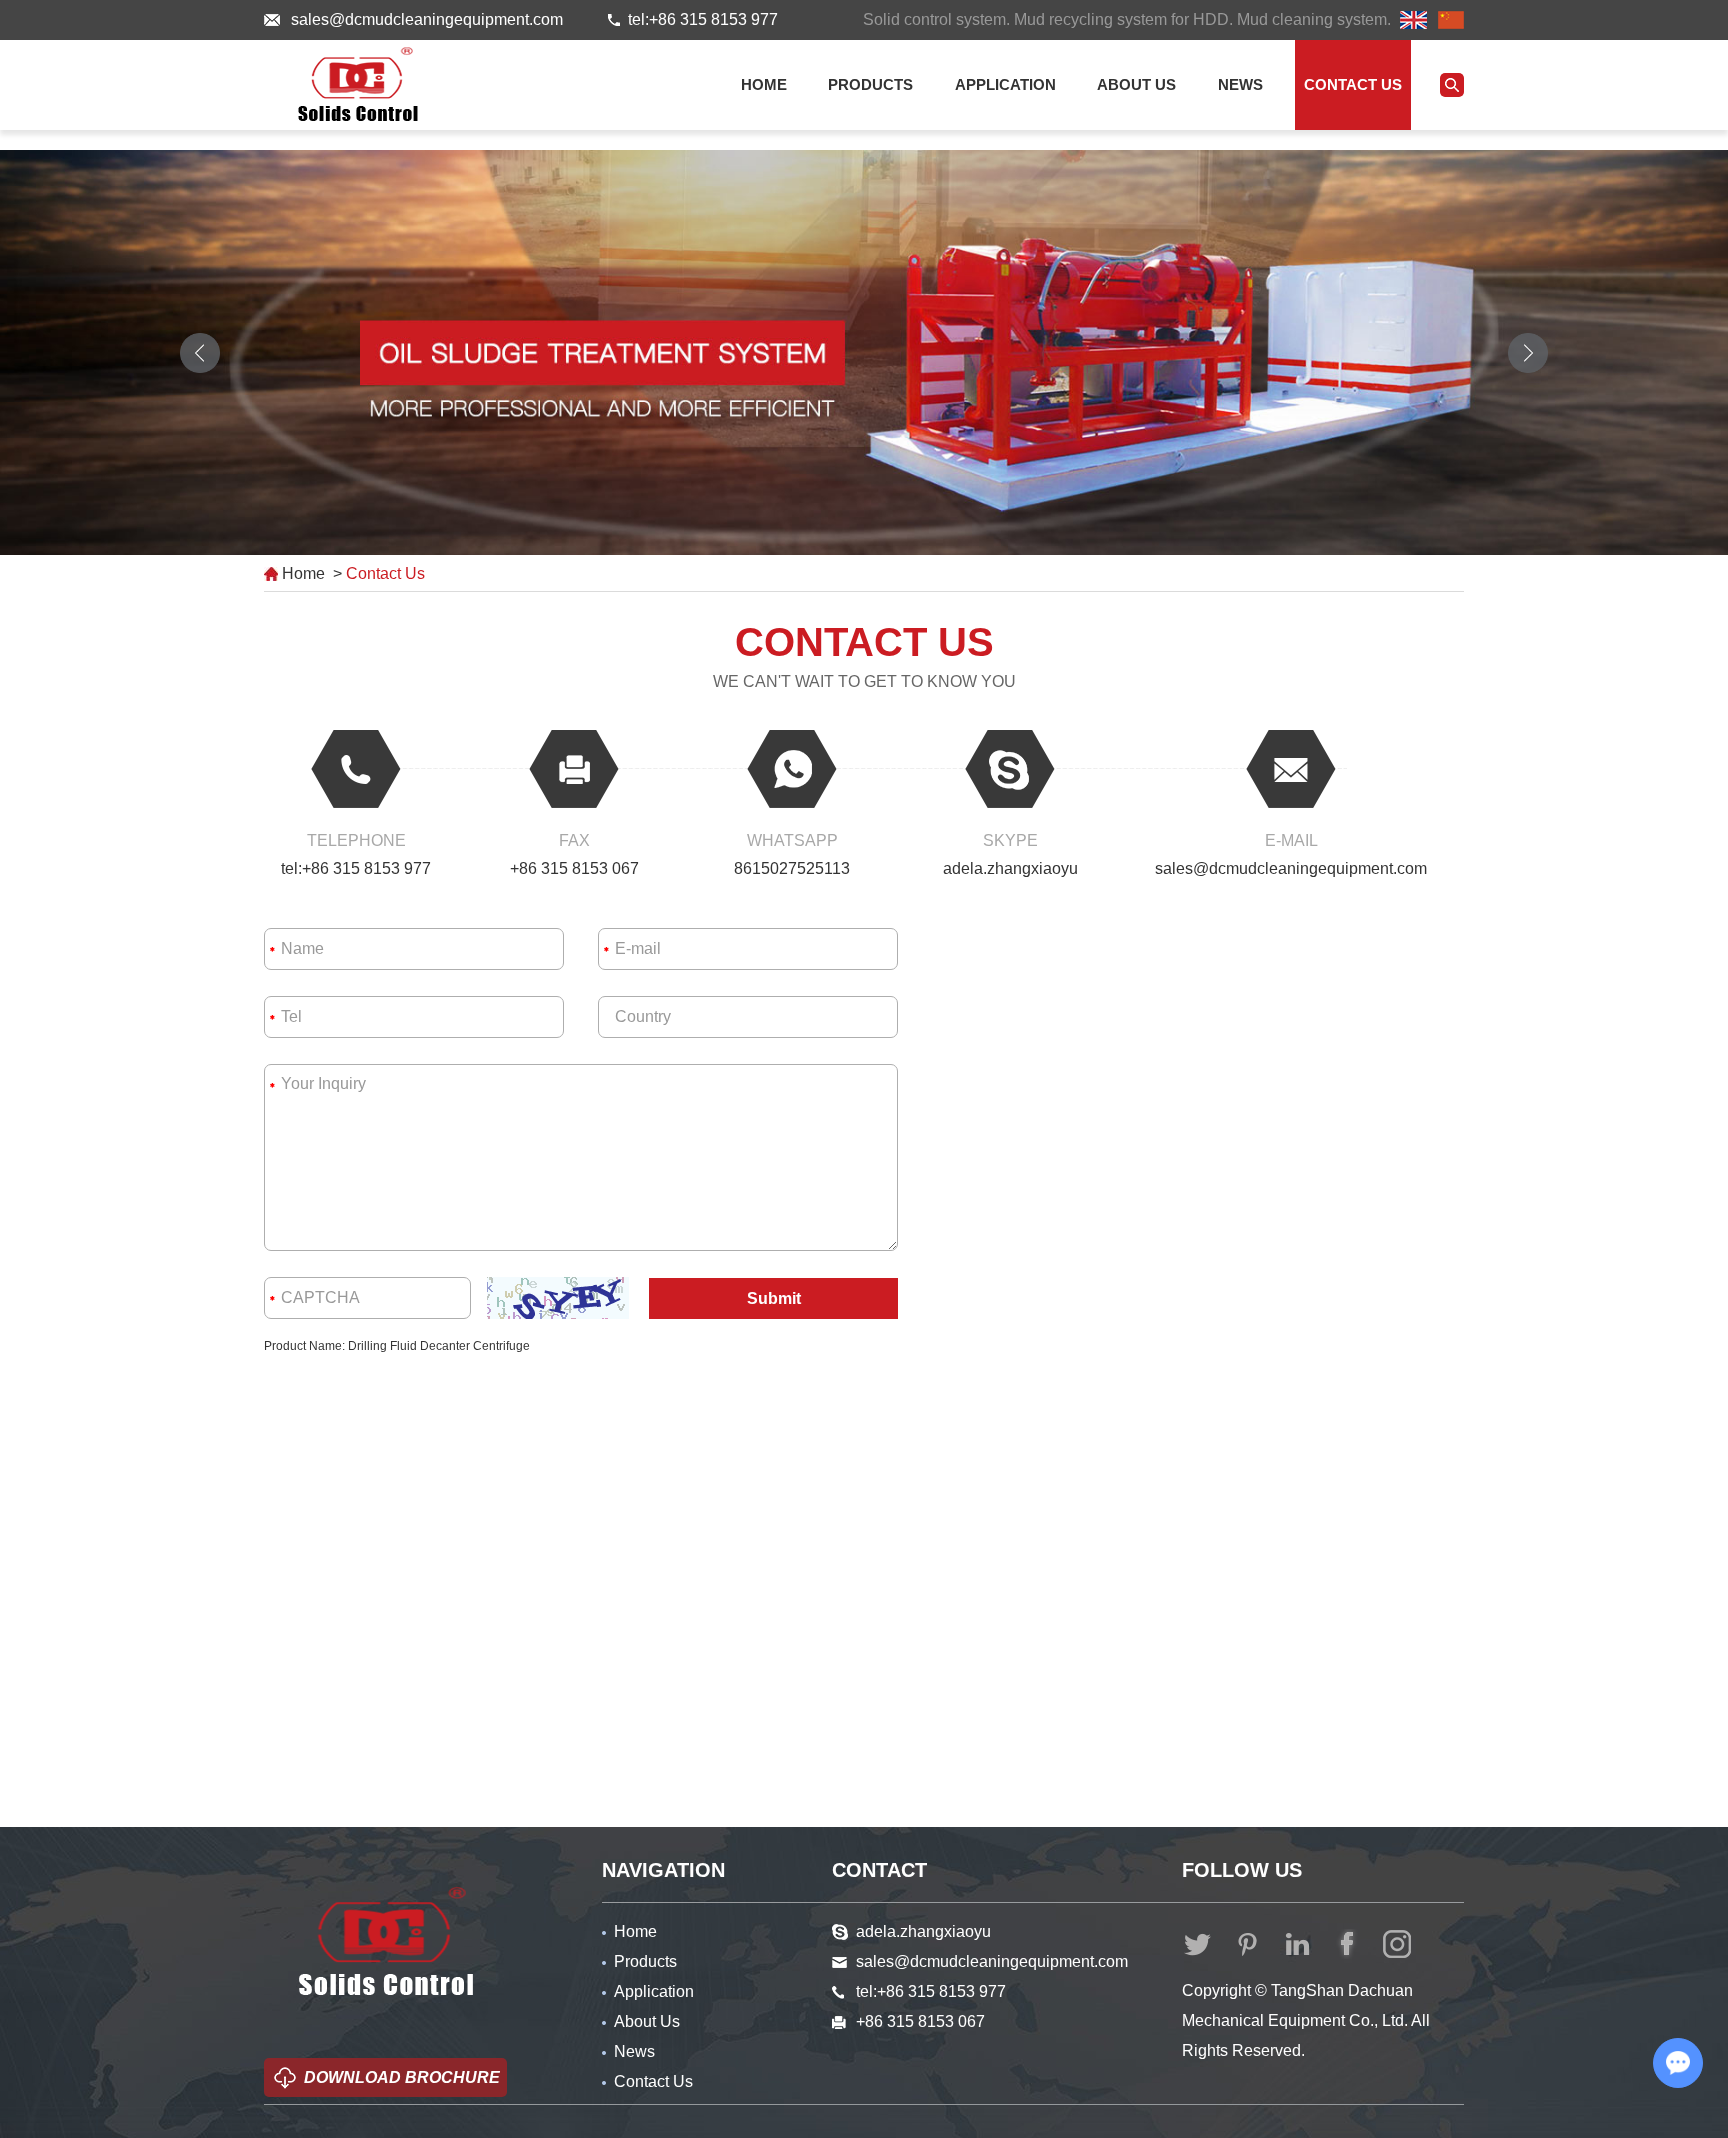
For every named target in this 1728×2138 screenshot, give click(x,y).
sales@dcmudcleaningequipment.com (427, 19)
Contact (879, 1870)
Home (764, 84)
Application (1005, 84)
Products (870, 84)
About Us (1136, 84)
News (1240, 84)
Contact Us (1353, 84)
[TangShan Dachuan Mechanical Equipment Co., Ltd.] (358, 84)
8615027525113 (792, 868)
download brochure (402, 2077)
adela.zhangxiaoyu (1010, 868)
